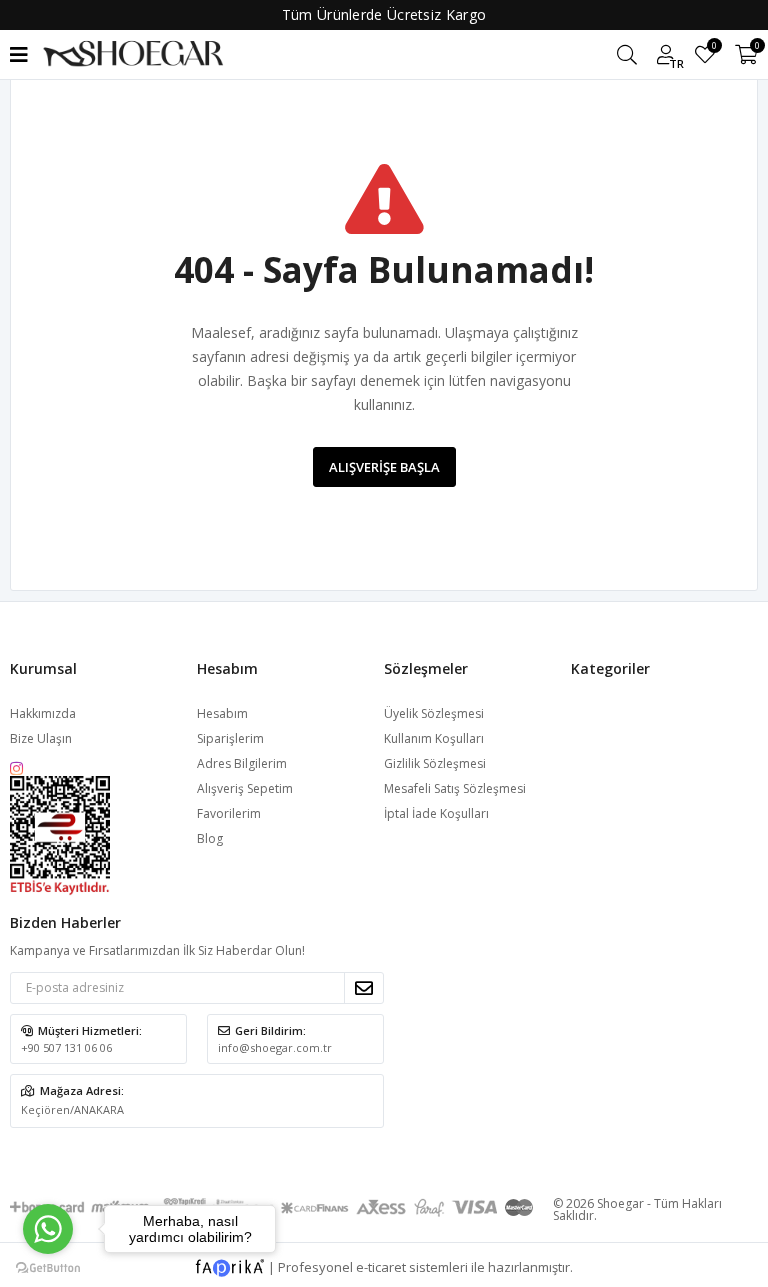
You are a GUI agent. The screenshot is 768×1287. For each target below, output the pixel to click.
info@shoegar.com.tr (275, 1047)
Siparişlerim (230, 738)
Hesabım (222, 713)
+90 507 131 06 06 (66, 1047)
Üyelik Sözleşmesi (434, 713)
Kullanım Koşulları (434, 738)
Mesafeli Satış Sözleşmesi (455, 788)
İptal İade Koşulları (436, 813)
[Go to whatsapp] (48, 1229)
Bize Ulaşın (41, 738)
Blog (210, 838)
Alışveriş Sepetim (245, 788)
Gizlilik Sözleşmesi (435, 763)
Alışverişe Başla (384, 467)
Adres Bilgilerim (242, 763)
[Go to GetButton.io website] (48, 1267)
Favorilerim (713, 48)
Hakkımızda (43, 713)
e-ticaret (381, 1266)
